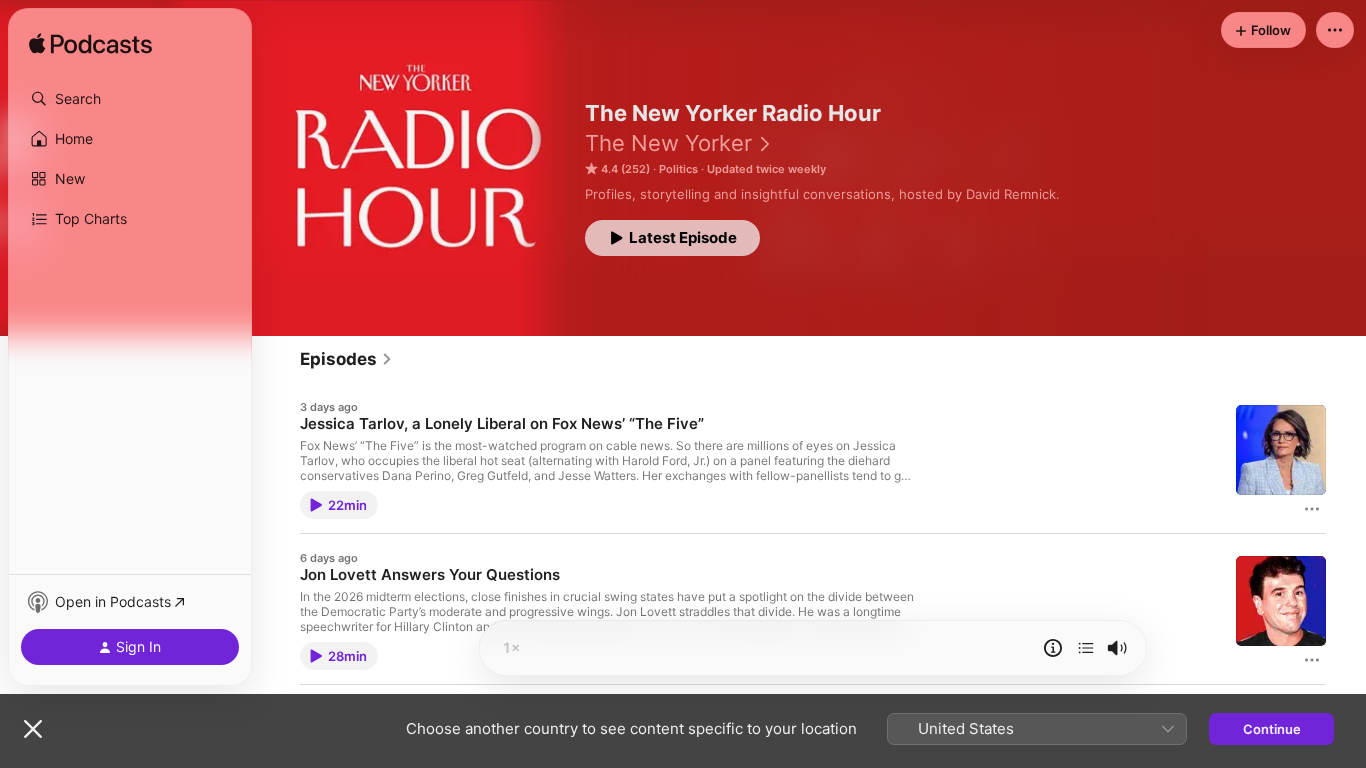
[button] (130, 99)
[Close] (33, 729)
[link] (346, 359)
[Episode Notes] (1053, 648)
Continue (1272, 729)
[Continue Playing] (1086, 648)
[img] (90, 45)
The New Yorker (668, 143)
